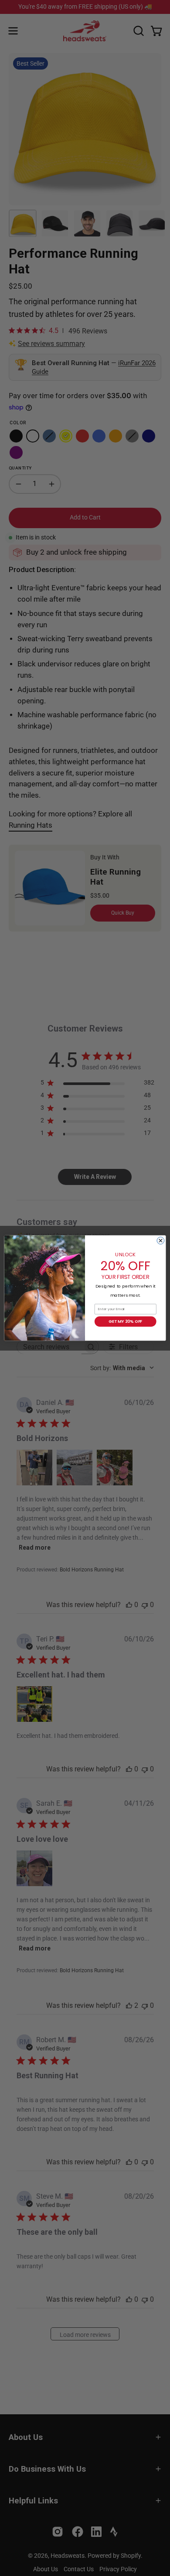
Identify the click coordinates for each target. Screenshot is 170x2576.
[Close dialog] (161, 1240)
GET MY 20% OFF (125, 1321)
